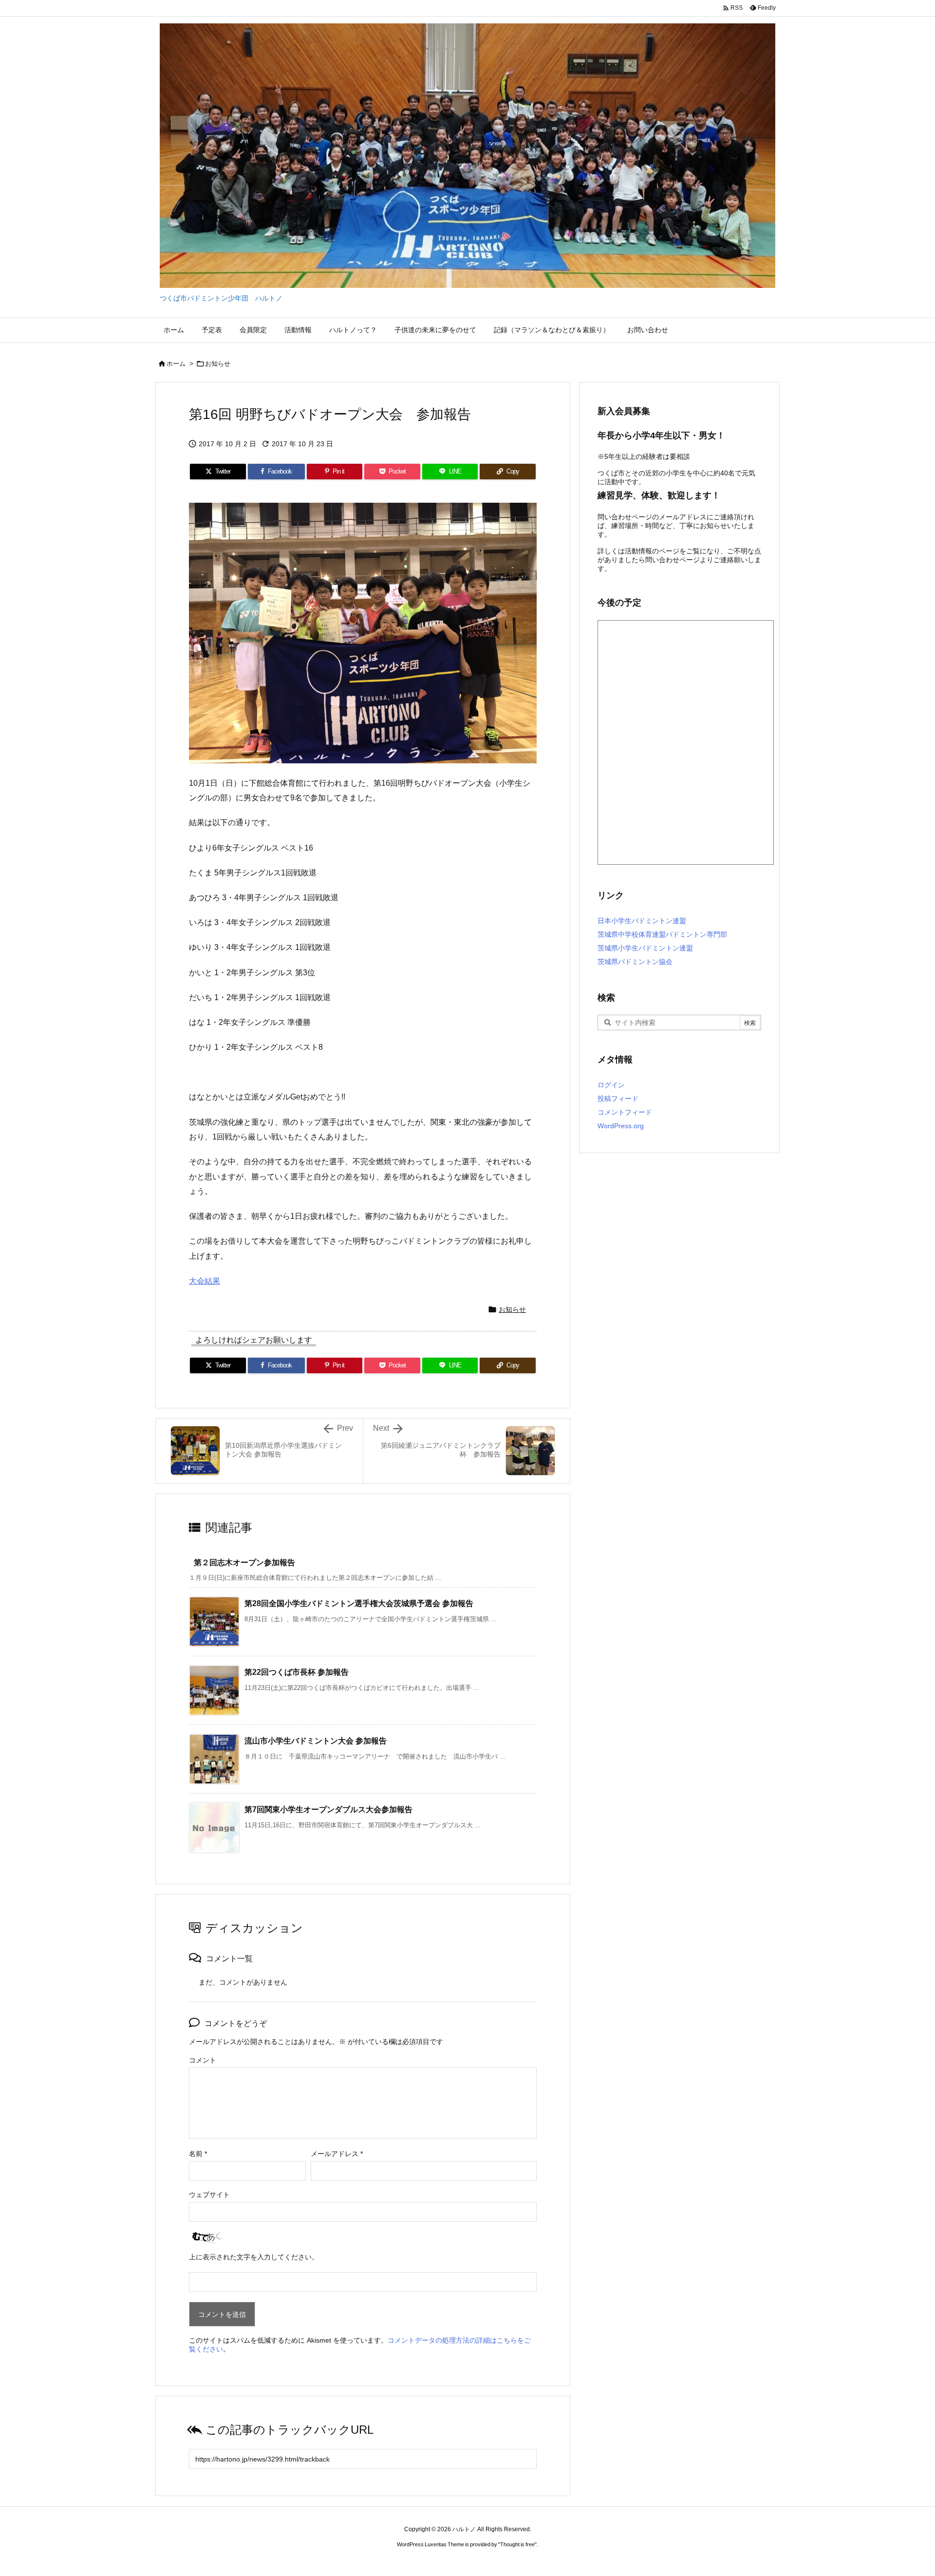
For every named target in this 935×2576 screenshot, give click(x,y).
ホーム (176, 364)
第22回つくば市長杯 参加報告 (297, 1672)
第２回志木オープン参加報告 (244, 1563)
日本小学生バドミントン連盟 (642, 921)
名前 (198, 2154)
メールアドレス (337, 2154)
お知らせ (218, 364)
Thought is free (517, 2544)
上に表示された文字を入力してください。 (254, 2257)
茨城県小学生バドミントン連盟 (645, 948)
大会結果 (205, 1281)
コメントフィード (625, 1112)
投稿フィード (618, 1099)
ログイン (611, 1085)
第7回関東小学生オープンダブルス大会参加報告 (328, 1809)
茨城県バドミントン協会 (635, 962)
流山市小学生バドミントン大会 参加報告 (316, 1741)
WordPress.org (621, 1126)
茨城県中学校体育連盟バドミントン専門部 (662, 934)
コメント (203, 2060)
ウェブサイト (209, 2195)
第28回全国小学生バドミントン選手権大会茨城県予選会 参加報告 (359, 1603)
